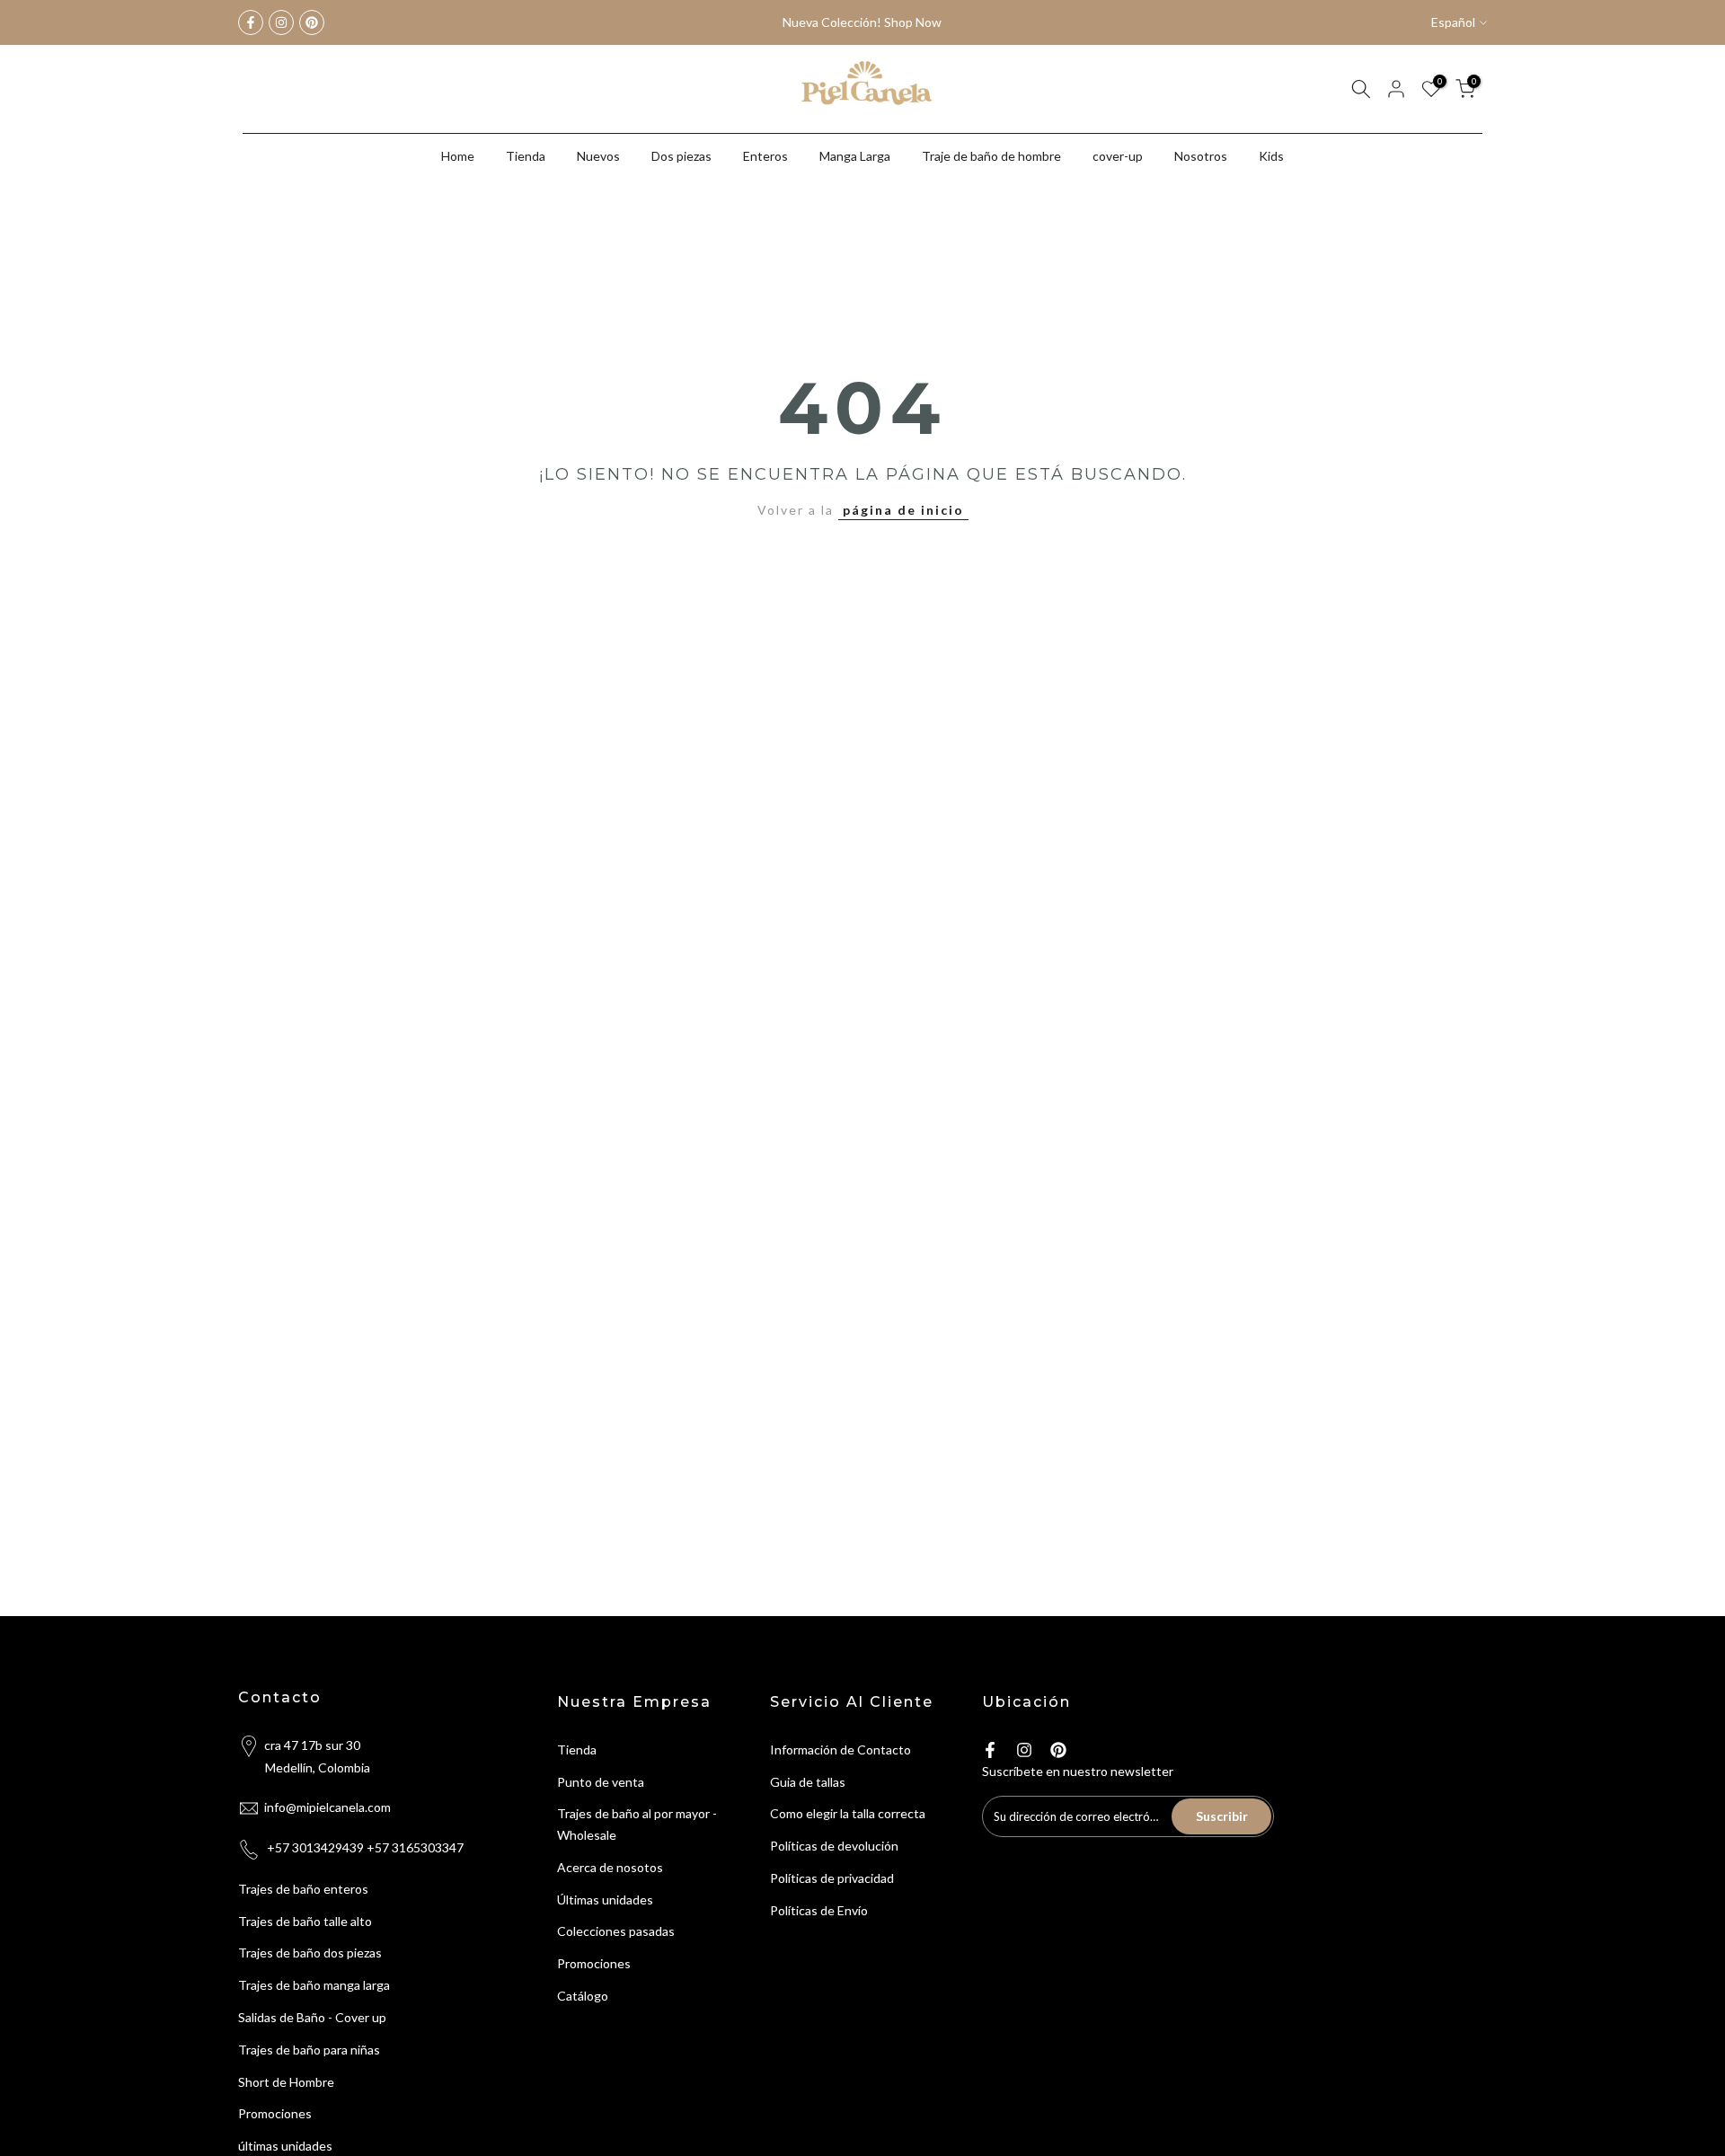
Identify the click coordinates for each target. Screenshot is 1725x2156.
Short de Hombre (286, 2082)
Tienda (526, 156)
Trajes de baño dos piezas (310, 1953)
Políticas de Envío (819, 1910)
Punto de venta (601, 1782)
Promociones (275, 2113)
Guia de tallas (808, 1782)
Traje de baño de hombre (991, 156)
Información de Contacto (840, 1750)
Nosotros (1201, 156)
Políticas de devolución (834, 1846)
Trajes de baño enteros (303, 1889)
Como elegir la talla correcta (848, 1813)
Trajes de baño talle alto (305, 1921)
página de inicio (903, 510)
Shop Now (913, 22)
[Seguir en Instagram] (281, 22)
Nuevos (598, 156)
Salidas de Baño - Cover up (312, 2017)
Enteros (765, 156)
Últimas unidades (605, 1900)
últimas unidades (285, 2146)
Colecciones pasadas (616, 1931)
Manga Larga (855, 156)
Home (458, 156)
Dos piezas (681, 156)
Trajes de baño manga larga (314, 1985)
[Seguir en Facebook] (251, 22)
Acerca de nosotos (610, 1867)
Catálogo (583, 1996)
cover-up (1118, 156)
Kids (1271, 156)
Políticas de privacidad (832, 1878)
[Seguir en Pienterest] (312, 22)
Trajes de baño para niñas (309, 2050)
